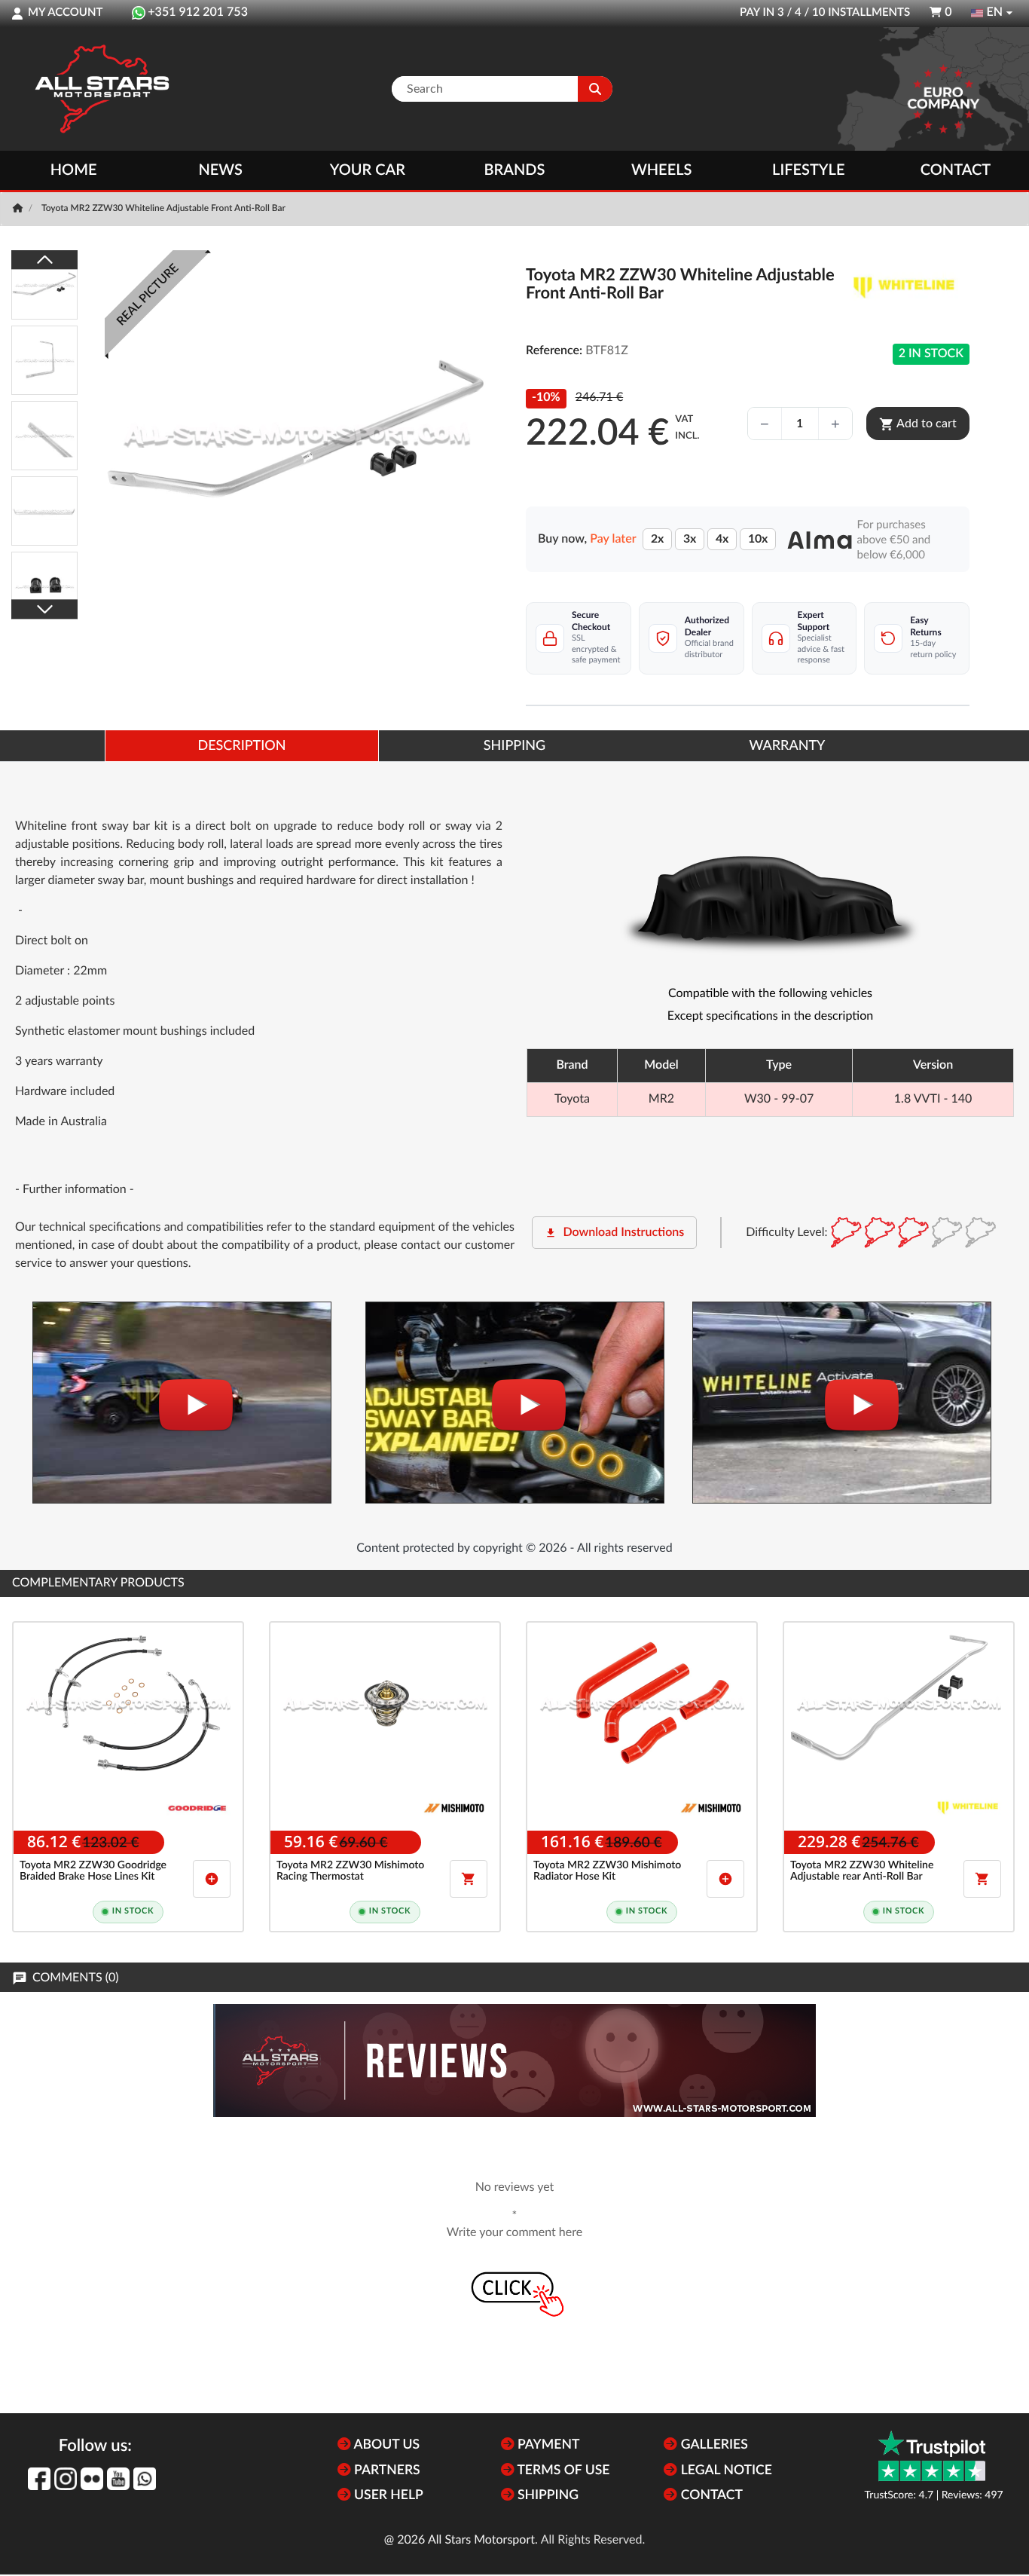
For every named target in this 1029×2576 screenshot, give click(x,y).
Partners (386, 2471)
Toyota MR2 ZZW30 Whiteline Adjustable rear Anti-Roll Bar (862, 1871)
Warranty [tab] (788, 746)
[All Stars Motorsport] (102, 89)
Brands (515, 170)
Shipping (547, 2496)
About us (385, 2445)
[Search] (595, 89)
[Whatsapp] (145, 2479)
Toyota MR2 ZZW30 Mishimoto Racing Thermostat (350, 1871)
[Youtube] (118, 2479)
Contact (956, 170)
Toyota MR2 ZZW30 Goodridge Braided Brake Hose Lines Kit (93, 1871)
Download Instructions (614, 1233)
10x (758, 539)
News (220, 170)
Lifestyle (808, 170)
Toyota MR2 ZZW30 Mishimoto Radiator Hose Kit (607, 1871)
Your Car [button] (368, 170)
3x (690, 539)
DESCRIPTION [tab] (241, 746)
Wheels (662, 170)
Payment (547, 2445)
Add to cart (918, 424)
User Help (387, 2496)
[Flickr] (92, 2479)
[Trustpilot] (932, 2456)
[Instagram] (66, 2479)
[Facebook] (39, 2479)
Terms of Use (562, 2471)
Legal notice (725, 2471)
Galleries (712, 2445)
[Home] (19, 209)
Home (74, 170)
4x (722, 539)
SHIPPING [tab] (514, 746)
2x (657, 539)
